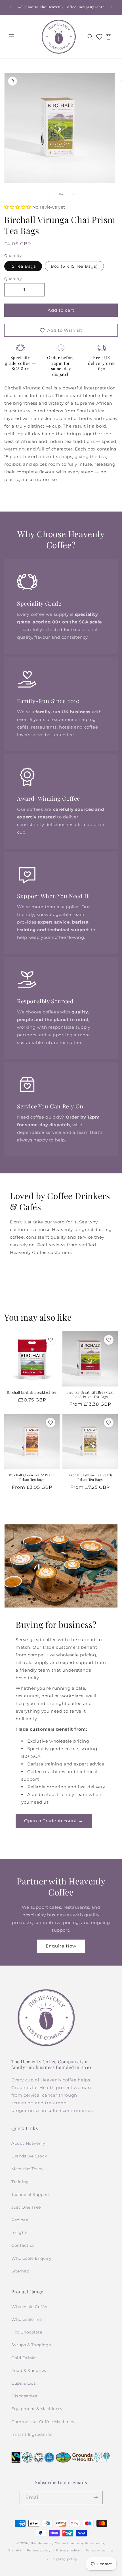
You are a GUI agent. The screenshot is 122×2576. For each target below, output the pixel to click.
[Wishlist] (99, 37)
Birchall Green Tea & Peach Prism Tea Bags (32, 1477)
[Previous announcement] (10, 7)
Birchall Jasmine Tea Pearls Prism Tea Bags (90, 1477)
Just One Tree (26, 2207)
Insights (20, 2233)
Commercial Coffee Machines (43, 2422)
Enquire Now (61, 1946)
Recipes (20, 2220)
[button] (11, 37)
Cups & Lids (24, 2383)
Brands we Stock (29, 2156)
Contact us (23, 2245)
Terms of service (100, 2550)
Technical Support (31, 2194)
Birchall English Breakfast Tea (32, 1392)
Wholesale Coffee (30, 2307)
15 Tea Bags (23, 266)
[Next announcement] (112, 7)
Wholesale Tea (27, 2319)
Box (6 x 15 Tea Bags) (74, 266)
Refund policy (39, 2550)
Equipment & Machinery (37, 2409)
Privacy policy (68, 2550)
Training (20, 2182)
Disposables (24, 2396)
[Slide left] (49, 194)
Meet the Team (27, 2169)
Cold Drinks (24, 2358)
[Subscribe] (96, 2498)
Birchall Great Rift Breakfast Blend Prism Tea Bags (90, 1395)
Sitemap (20, 2271)
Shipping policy (64, 2559)
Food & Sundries (29, 2371)
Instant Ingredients (32, 2434)
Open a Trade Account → (54, 1821)
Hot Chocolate (27, 2332)
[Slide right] (73, 194)
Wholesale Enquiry (31, 2258)
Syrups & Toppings (31, 2345)
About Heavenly (28, 2143)
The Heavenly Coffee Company (57, 2543)
